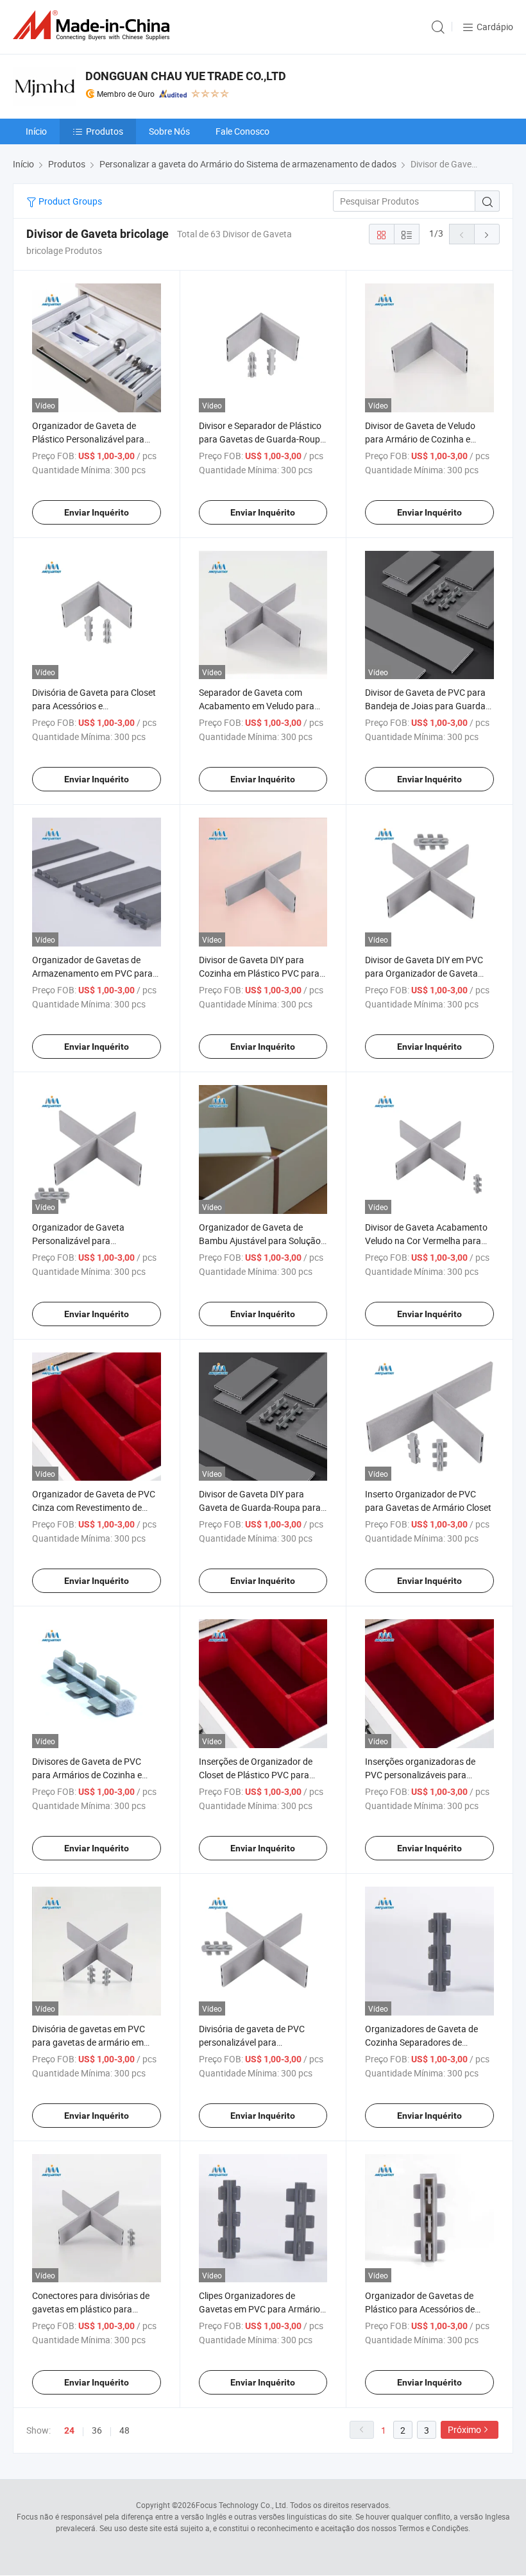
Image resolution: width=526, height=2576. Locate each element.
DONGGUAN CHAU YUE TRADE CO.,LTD (186, 76)
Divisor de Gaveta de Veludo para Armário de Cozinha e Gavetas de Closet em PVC (420, 439)
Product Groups (69, 201)
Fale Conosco (242, 131)
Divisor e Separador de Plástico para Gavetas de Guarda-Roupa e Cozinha (262, 439)
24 (69, 2430)
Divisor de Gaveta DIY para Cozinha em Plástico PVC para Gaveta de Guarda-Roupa (259, 973)
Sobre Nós (169, 131)
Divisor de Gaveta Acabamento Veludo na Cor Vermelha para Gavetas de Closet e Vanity (426, 1241)
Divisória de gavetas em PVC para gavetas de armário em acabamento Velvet (89, 2042)
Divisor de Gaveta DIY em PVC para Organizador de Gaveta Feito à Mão (424, 973)
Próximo (464, 2429)
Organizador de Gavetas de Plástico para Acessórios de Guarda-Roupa (420, 2309)
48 (124, 2430)
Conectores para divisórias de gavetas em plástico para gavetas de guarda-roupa (91, 2309)
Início (36, 131)
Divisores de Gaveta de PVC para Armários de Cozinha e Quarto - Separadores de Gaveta (96, 1775)
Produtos (105, 131)
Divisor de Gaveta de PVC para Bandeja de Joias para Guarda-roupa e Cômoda (427, 706)
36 (97, 2430)
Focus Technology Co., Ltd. (242, 2505)
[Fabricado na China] (94, 25)
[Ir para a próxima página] (487, 234)
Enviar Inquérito (97, 512)
